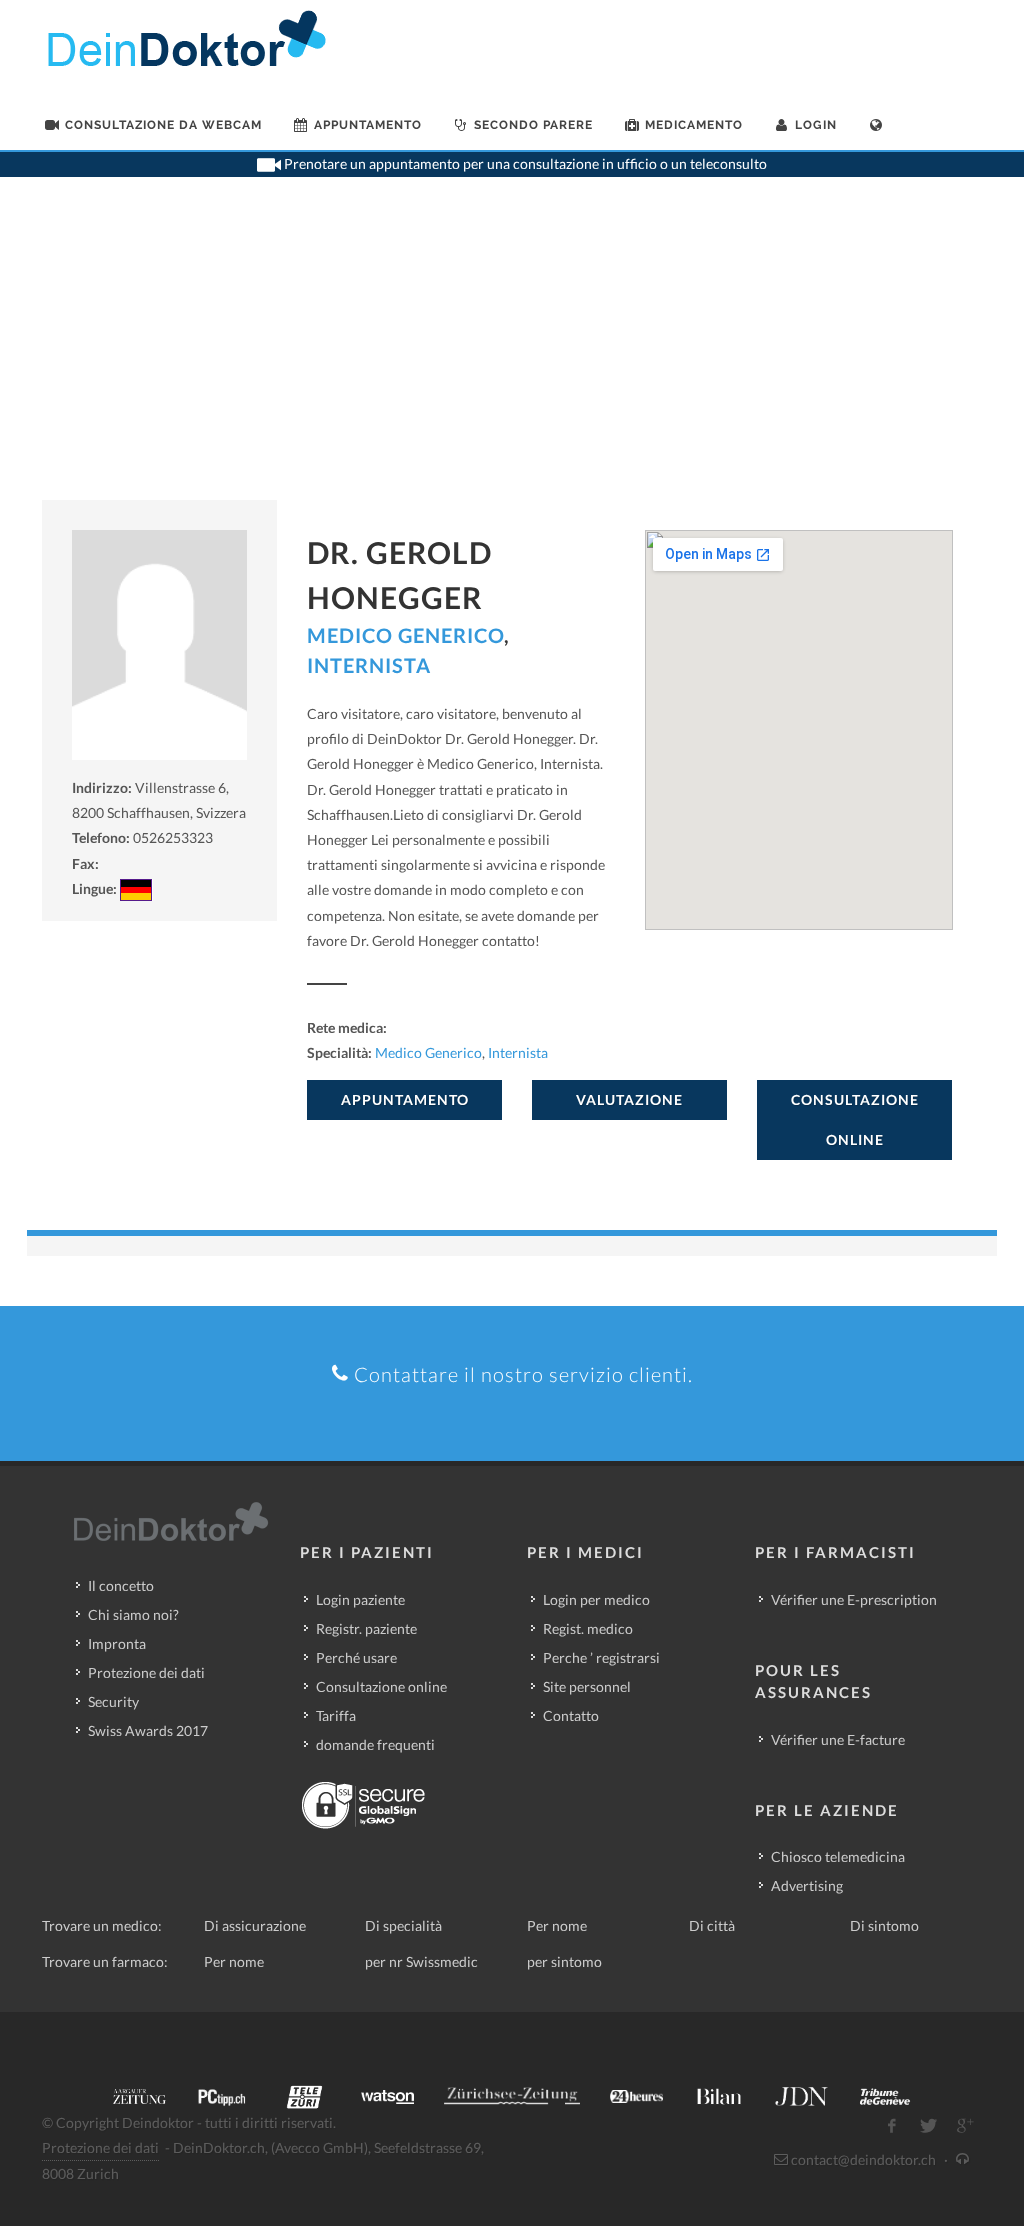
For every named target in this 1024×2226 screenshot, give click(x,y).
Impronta (117, 1643)
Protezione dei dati (146, 1672)
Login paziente (360, 1599)
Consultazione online (381, 1686)
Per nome (557, 1925)
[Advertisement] (512, 350)
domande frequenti (375, 1744)
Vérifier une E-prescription (854, 1599)
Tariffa (336, 1715)
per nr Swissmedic (421, 1961)
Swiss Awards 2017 (148, 1730)
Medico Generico (405, 635)
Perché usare (356, 1657)
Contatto (571, 1715)
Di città (712, 1925)
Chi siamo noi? (133, 1614)
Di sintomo (884, 1925)
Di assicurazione (255, 1925)
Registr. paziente (366, 1628)
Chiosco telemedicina (838, 1856)
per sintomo (564, 1961)
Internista (369, 665)
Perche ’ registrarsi (601, 1657)
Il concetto (121, 1585)
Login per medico (596, 1599)
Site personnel (587, 1686)
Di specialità (403, 1925)
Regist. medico (588, 1628)
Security (113, 1701)
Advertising (807, 1885)
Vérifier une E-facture (838, 1739)
